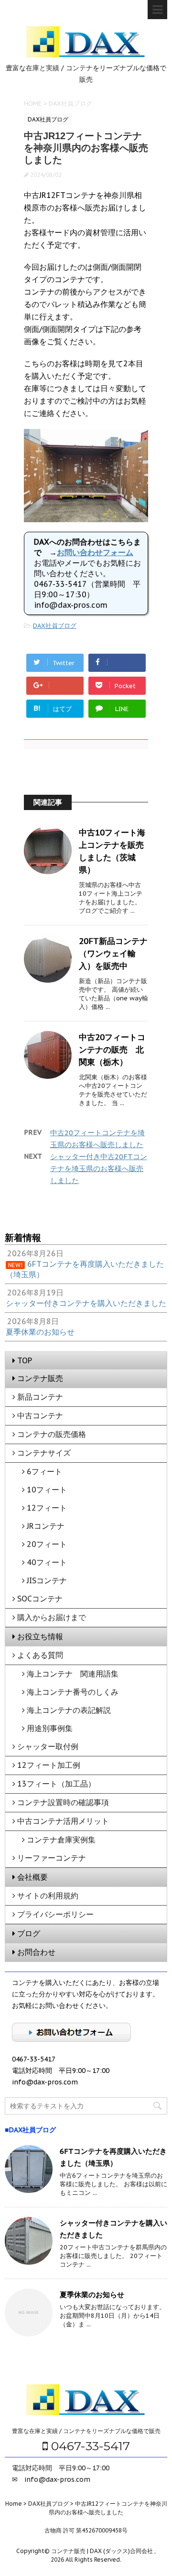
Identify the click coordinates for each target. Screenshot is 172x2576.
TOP (25, 1360)
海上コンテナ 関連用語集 (73, 1674)
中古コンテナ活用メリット (63, 1821)
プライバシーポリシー (55, 1914)
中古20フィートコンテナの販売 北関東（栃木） (112, 1050)
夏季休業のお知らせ (92, 2295)
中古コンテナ (40, 1415)
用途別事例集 (50, 1728)
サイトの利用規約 (48, 1896)
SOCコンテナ (40, 1599)
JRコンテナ (46, 1526)
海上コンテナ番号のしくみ (73, 1692)
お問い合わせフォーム (95, 552)
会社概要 (32, 1877)
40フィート (47, 1562)
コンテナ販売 (40, 1378)
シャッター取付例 (48, 1746)
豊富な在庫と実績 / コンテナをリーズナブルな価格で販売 (86, 2431)
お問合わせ (36, 1952)
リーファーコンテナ (52, 1858)
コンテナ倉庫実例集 (61, 1840)
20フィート (47, 1544)
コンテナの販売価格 (52, 1434)
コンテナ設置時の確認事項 (63, 1802)
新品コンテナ (40, 1397)
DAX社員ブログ (55, 626)
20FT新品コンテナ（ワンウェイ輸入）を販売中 (113, 954)
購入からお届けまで (52, 1617)
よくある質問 (40, 1655)
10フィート (47, 1490)
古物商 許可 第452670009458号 (86, 2530)
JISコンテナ (47, 1580)
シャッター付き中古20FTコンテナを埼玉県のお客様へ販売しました (99, 1168)
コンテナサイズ (44, 1453)
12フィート (47, 1508)
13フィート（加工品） (56, 1784)
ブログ (29, 1933)
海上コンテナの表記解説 (69, 1710)
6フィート (44, 1471)
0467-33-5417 (89, 2446)
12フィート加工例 (49, 1765)
